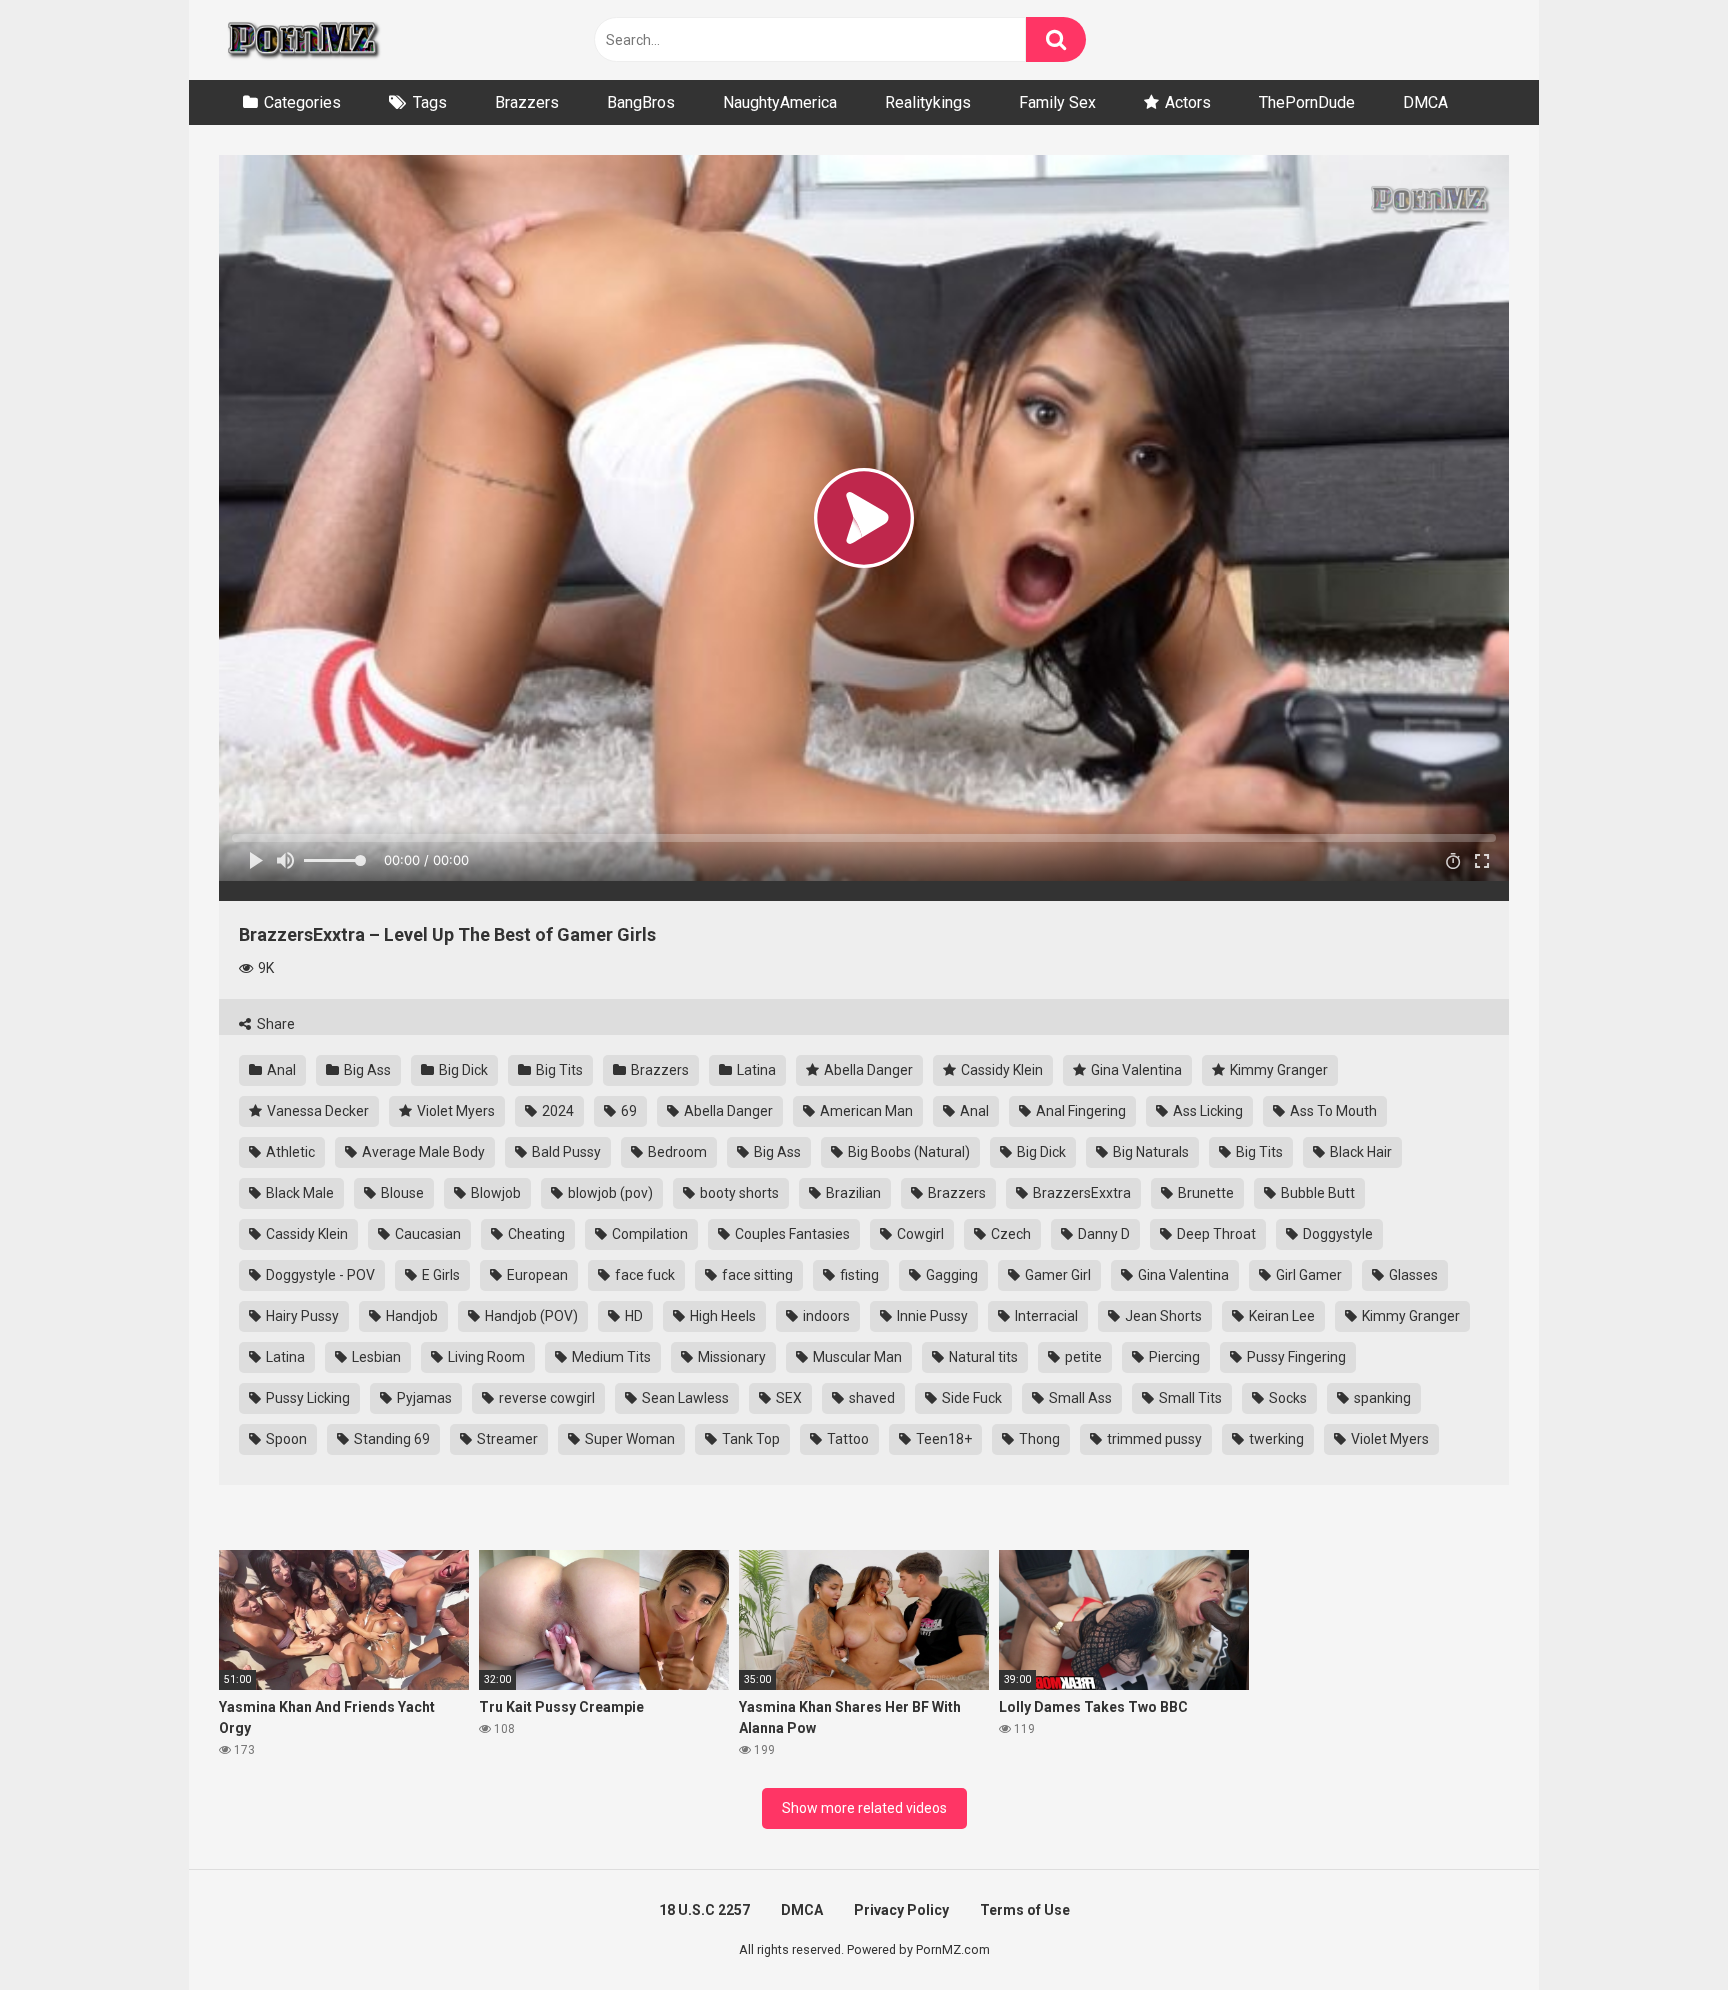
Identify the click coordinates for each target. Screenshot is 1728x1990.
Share (274, 1024)
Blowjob (494, 1193)
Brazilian (852, 1193)
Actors (1188, 102)
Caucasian (426, 1234)
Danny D (1102, 1234)
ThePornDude (1307, 102)
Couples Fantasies (791, 1234)
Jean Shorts (1162, 1316)
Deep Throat (1215, 1234)
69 (627, 1111)
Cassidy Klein (1000, 1070)
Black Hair (1359, 1152)
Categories (302, 102)
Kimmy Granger (1277, 1070)
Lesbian (375, 1357)
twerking (1275, 1439)
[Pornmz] (301, 40)
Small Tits (1189, 1398)
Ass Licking (1206, 1111)
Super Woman (628, 1439)
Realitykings (928, 102)
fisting (858, 1275)
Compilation (648, 1234)
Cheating (535, 1234)
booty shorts (738, 1193)
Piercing (1173, 1357)
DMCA (1425, 102)
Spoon (285, 1439)
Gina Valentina (1135, 1070)
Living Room (485, 1357)
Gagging (950, 1275)
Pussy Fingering (1295, 1357)
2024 (556, 1111)
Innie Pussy (931, 1316)
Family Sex (1057, 102)
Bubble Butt (1316, 1193)
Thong (1038, 1439)
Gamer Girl (1056, 1275)
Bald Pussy (565, 1152)
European (536, 1275)
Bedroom (676, 1152)
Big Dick (462, 1070)
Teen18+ (942, 1439)
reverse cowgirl (545, 1398)
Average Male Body (422, 1152)
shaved (870, 1398)
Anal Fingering (1079, 1111)
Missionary (730, 1357)
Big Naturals (1149, 1152)
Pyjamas (423, 1398)
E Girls (439, 1275)
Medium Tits (610, 1357)
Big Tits (558, 1070)
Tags (430, 102)
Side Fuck (970, 1398)
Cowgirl (919, 1234)
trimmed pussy (1153, 1439)
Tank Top (749, 1439)
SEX (787, 1398)
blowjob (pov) (609, 1193)
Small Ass (1079, 1398)
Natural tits (982, 1357)
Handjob (410, 1316)
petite (1082, 1357)
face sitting (756, 1275)
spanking (1381, 1398)
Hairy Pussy (301, 1316)
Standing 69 (390, 1439)
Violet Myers (454, 1111)
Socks (1286, 1398)
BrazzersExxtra (1080, 1193)
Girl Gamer (1307, 1275)
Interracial (1045, 1316)
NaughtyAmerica (780, 102)
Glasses (1412, 1275)
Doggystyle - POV (319, 1275)
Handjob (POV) (530, 1316)
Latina (755, 1070)
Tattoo (846, 1439)
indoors (825, 1316)
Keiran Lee (1280, 1316)
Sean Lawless (684, 1398)
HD (632, 1316)
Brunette (1204, 1193)
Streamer (506, 1439)
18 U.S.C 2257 (704, 1910)
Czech (1009, 1234)
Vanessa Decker (316, 1111)
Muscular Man (856, 1357)
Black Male (298, 1193)
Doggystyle (1336, 1234)
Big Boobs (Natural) (907, 1152)
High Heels (721, 1316)
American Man (865, 1111)
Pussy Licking (306, 1398)
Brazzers (527, 102)
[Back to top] (1661, 1929)
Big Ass (366, 1070)
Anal (280, 1070)
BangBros (641, 102)
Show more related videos (864, 1808)
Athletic (289, 1152)
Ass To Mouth (1332, 1111)
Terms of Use (1025, 1910)
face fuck (643, 1275)
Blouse (401, 1193)
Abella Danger (867, 1070)
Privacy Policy (901, 1910)
